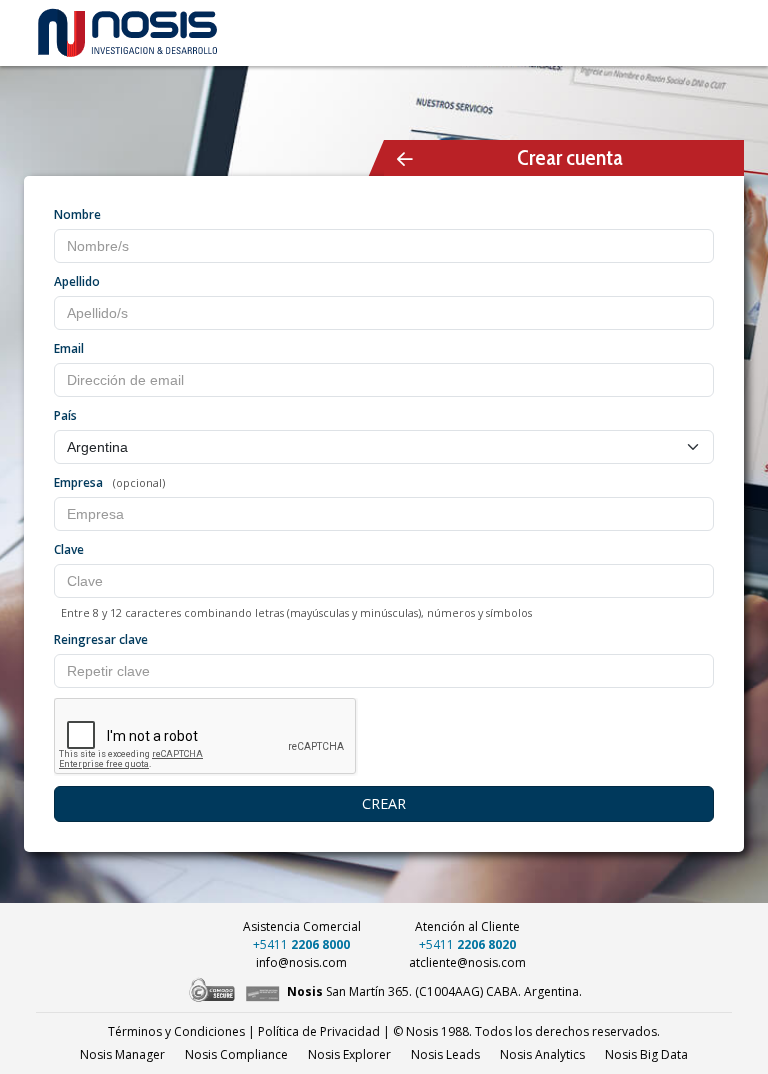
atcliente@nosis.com (467, 962)
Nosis (646, 1054)
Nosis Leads (445, 1054)
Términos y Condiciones (176, 1031)
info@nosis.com (301, 962)
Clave (69, 549)
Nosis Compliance (236, 1054)
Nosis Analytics (542, 1054)
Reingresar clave (101, 639)
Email (69, 348)
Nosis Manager (122, 1054)
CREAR (384, 803)
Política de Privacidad (319, 1031)
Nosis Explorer (349, 1054)
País (65, 415)
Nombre (77, 214)
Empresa (78, 482)
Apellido (77, 281)
